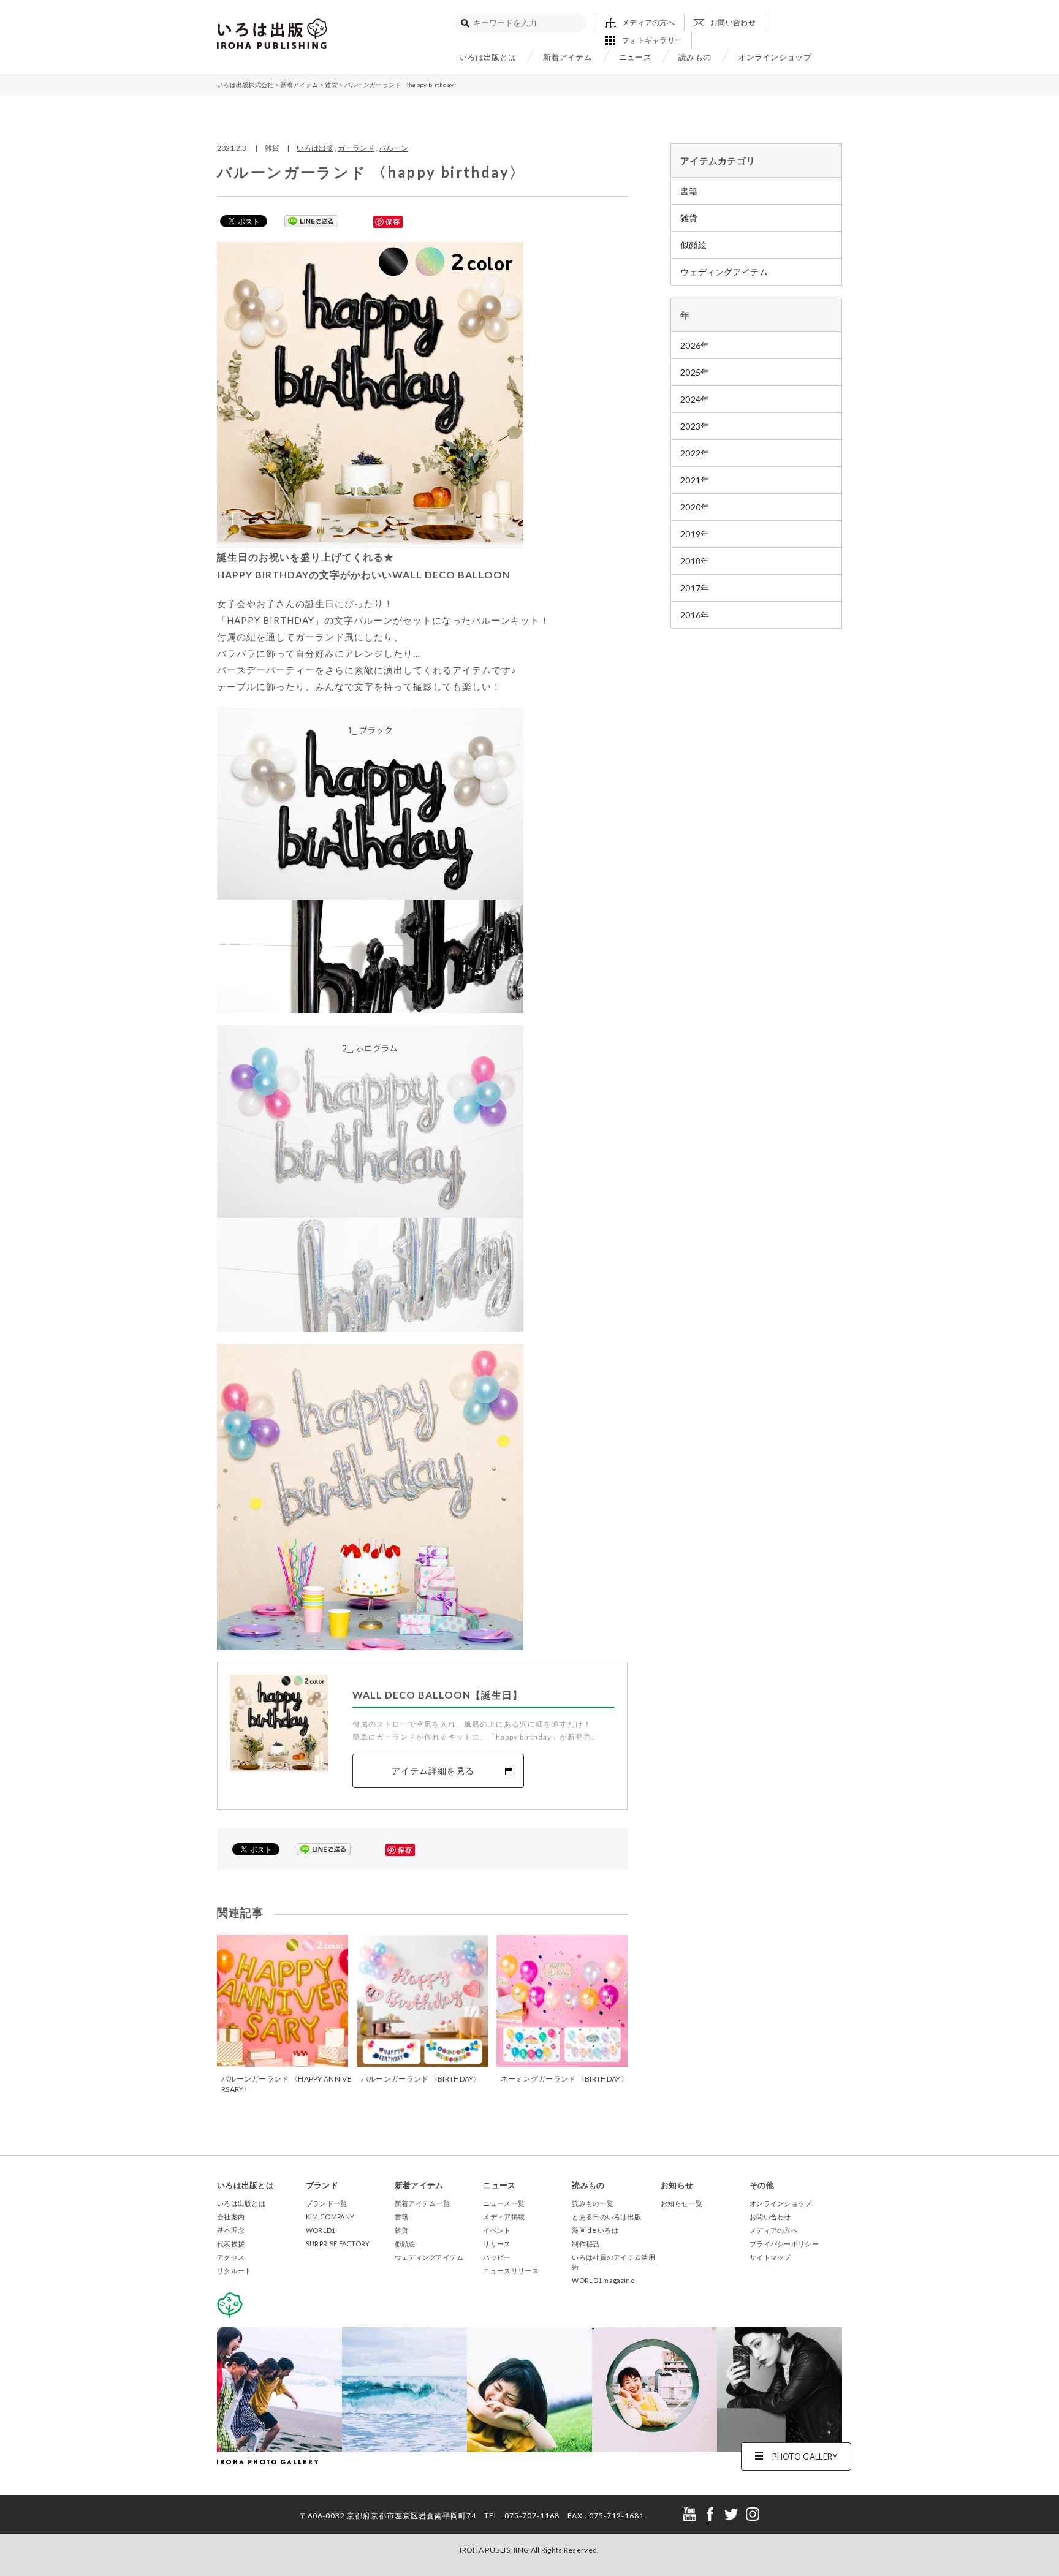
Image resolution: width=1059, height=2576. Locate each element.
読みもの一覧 (593, 2203)
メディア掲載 (504, 2217)
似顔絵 (693, 245)
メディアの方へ (648, 22)
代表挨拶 (231, 2244)
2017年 (695, 588)
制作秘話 (586, 2244)
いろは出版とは (488, 57)
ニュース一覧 (504, 2203)
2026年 (695, 345)
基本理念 (231, 2230)
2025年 (695, 372)
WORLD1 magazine (603, 2280)
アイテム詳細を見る (433, 1771)
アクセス (231, 2257)
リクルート (234, 2271)
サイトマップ (770, 2257)
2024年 (695, 399)
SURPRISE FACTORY (338, 2244)
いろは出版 (315, 148)
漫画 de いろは (595, 2230)
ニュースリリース (511, 2271)
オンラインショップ (775, 57)
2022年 (695, 453)
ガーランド (356, 148)
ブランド (322, 2185)
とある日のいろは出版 (606, 2217)
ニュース (635, 57)
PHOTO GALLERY (805, 2457)
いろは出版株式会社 (272, 34)
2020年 (695, 507)
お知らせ (677, 2185)
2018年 (695, 561)
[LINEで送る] (311, 221)
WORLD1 (321, 2230)
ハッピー (497, 2257)
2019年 (695, 534)
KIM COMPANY (330, 2217)
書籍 (689, 191)
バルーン (393, 148)
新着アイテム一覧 (422, 2203)
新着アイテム (567, 57)
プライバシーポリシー (784, 2244)
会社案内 (231, 2217)
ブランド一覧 (327, 2203)
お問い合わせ (733, 22)
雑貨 (689, 218)
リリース (497, 2244)
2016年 (695, 615)
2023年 (695, 426)
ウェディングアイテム (724, 272)
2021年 (695, 480)
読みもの (695, 57)
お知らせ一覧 (681, 2203)
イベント (497, 2230)
